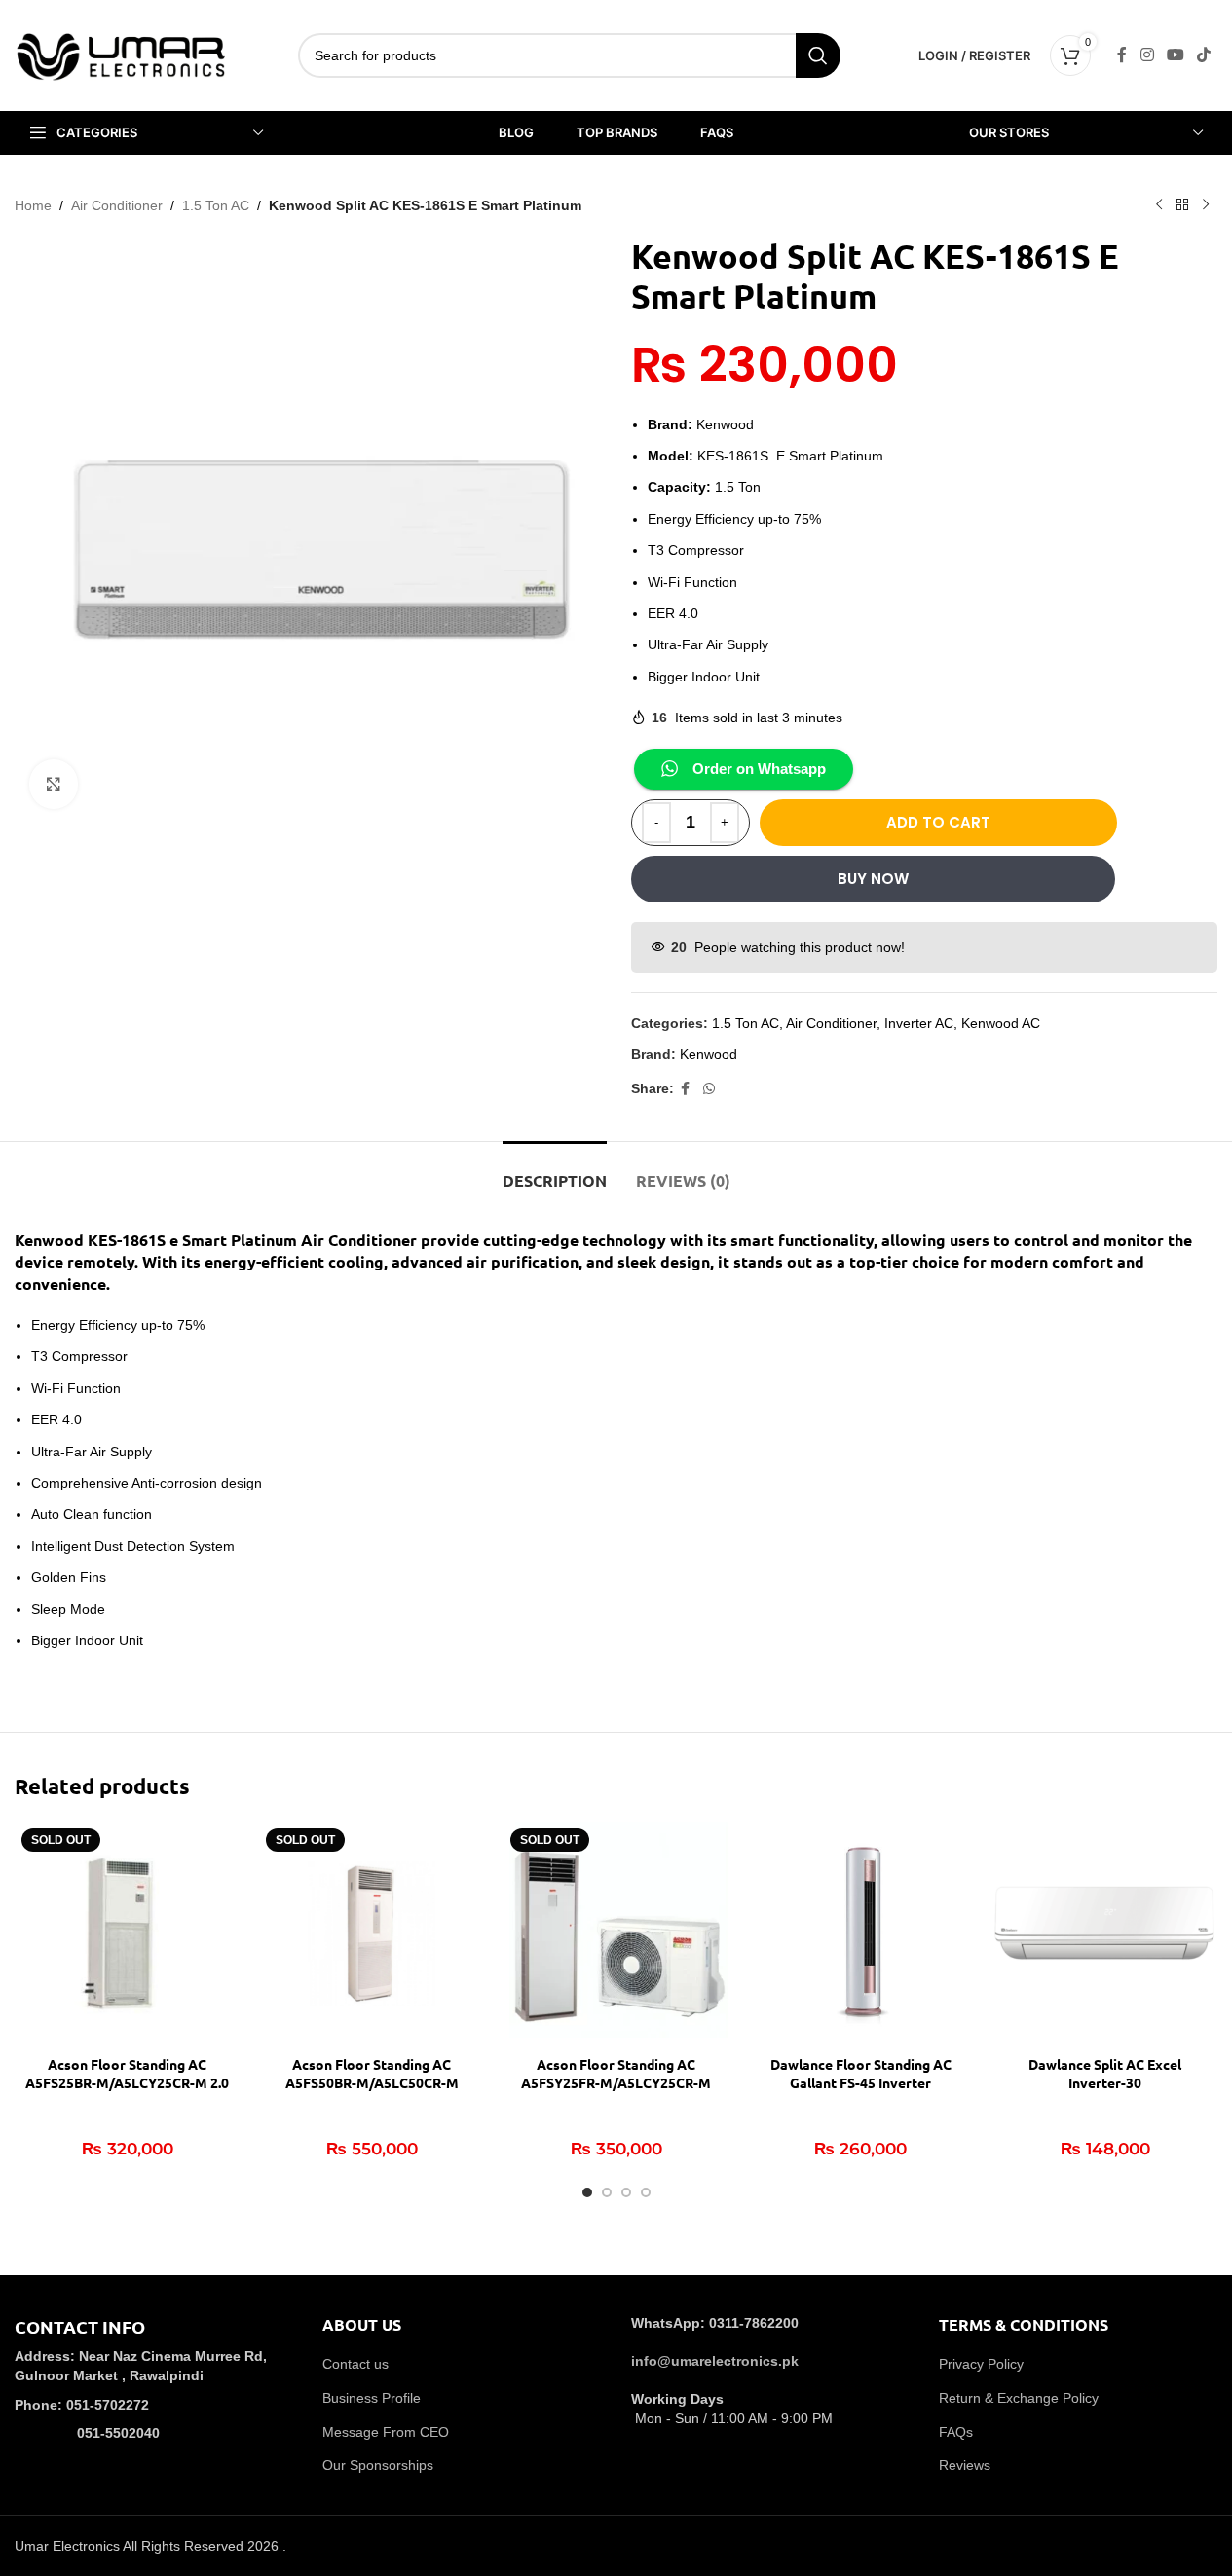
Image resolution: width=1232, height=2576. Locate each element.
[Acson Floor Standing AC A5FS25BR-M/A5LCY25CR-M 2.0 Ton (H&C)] (127, 1934)
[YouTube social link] (1175, 55)
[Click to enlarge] (54, 784)
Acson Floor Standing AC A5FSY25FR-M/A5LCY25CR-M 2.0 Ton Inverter (616, 2083)
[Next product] (1206, 205)
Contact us (355, 2364)
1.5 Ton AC (216, 205)
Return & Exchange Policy (1019, 2398)
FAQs (956, 2432)
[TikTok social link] (1204, 55)
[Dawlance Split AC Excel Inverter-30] (1105, 1934)
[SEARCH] (818, 55)
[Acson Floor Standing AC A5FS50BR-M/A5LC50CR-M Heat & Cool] (372, 1934)
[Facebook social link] (1122, 55)
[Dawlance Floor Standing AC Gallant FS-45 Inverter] (860, 1934)
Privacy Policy (981, 2364)
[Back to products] (1182, 205)
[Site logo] (122, 55)
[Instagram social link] (1147, 55)
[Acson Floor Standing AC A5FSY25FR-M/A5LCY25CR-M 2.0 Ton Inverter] (616, 1934)
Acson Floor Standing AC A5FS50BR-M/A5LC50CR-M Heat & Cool (372, 2083)
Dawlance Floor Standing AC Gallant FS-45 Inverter (861, 2074)
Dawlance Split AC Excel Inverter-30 (1105, 2074)
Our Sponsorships (378, 2465)
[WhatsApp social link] (709, 1089)
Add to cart (938, 822)
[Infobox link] (154, 2393)
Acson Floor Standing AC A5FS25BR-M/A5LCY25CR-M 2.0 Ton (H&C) (127, 2083)
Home (33, 205)
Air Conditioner (117, 205)
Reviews (965, 2465)
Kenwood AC (1001, 1023)
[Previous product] (1159, 205)
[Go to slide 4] (646, 2192)
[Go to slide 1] (587, 2192)
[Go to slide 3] (626, 2192)
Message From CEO (386, 2432)
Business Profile (372, 2398)
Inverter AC (919, 1023)
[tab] (555, 1171)
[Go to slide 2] (607, 2192)
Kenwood (709, 1054)
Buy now (873, 879)
